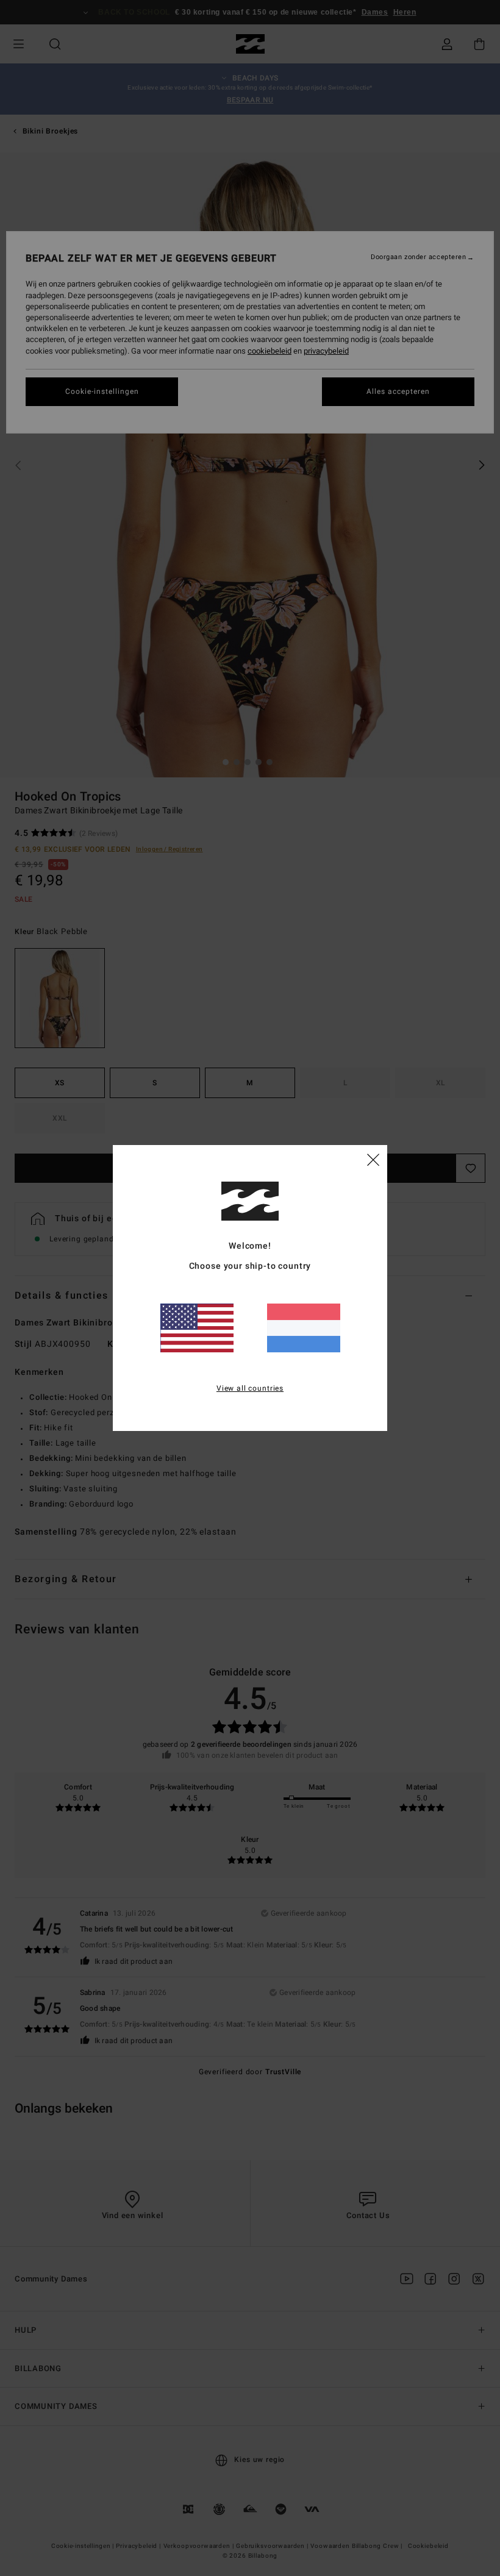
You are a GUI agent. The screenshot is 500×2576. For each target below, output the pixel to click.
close (373, 1159)
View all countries (250, 1388)
